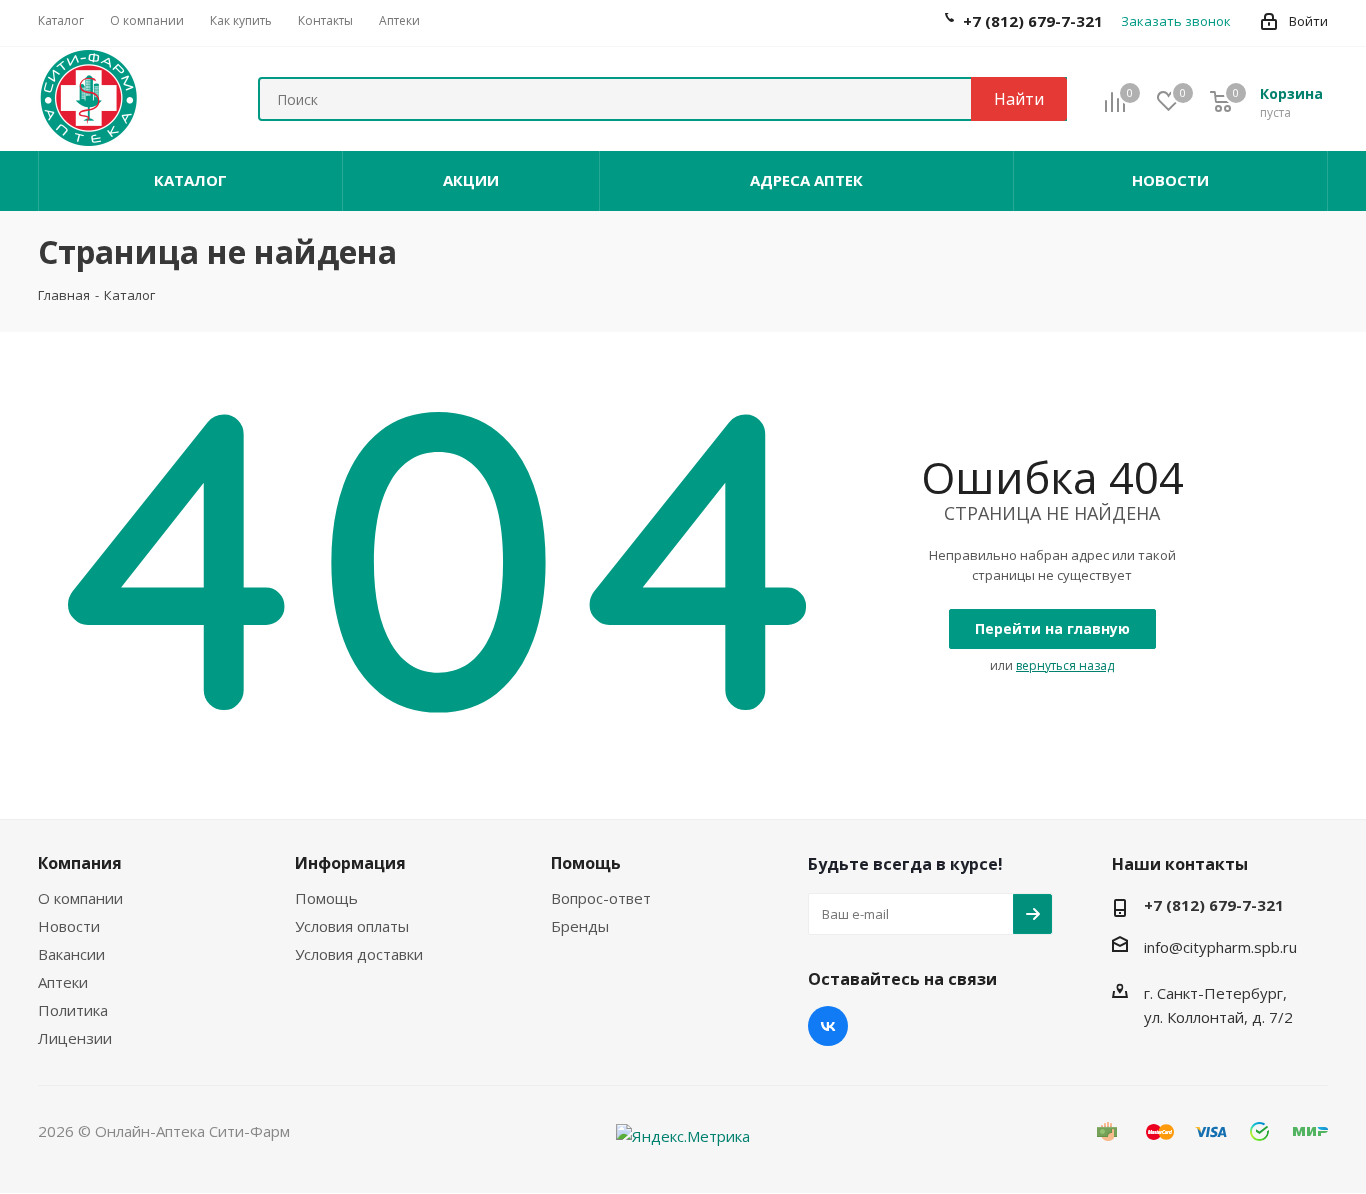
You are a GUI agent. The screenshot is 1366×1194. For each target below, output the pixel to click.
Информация (350, 863)
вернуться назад (1065, 665)
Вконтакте (828, 1026)
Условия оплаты (352, 926)
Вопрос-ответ (601, 898)
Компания (80, 863)
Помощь (326, 898)
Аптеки (63, 982)
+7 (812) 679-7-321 (1214, 905)
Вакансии (71, 954)
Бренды (580, 926)
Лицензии (75, 1038)
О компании (80, 898)
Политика (73, 1010)
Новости (69, 926)
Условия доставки (359, 954)
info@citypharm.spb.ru (1220, 947)
